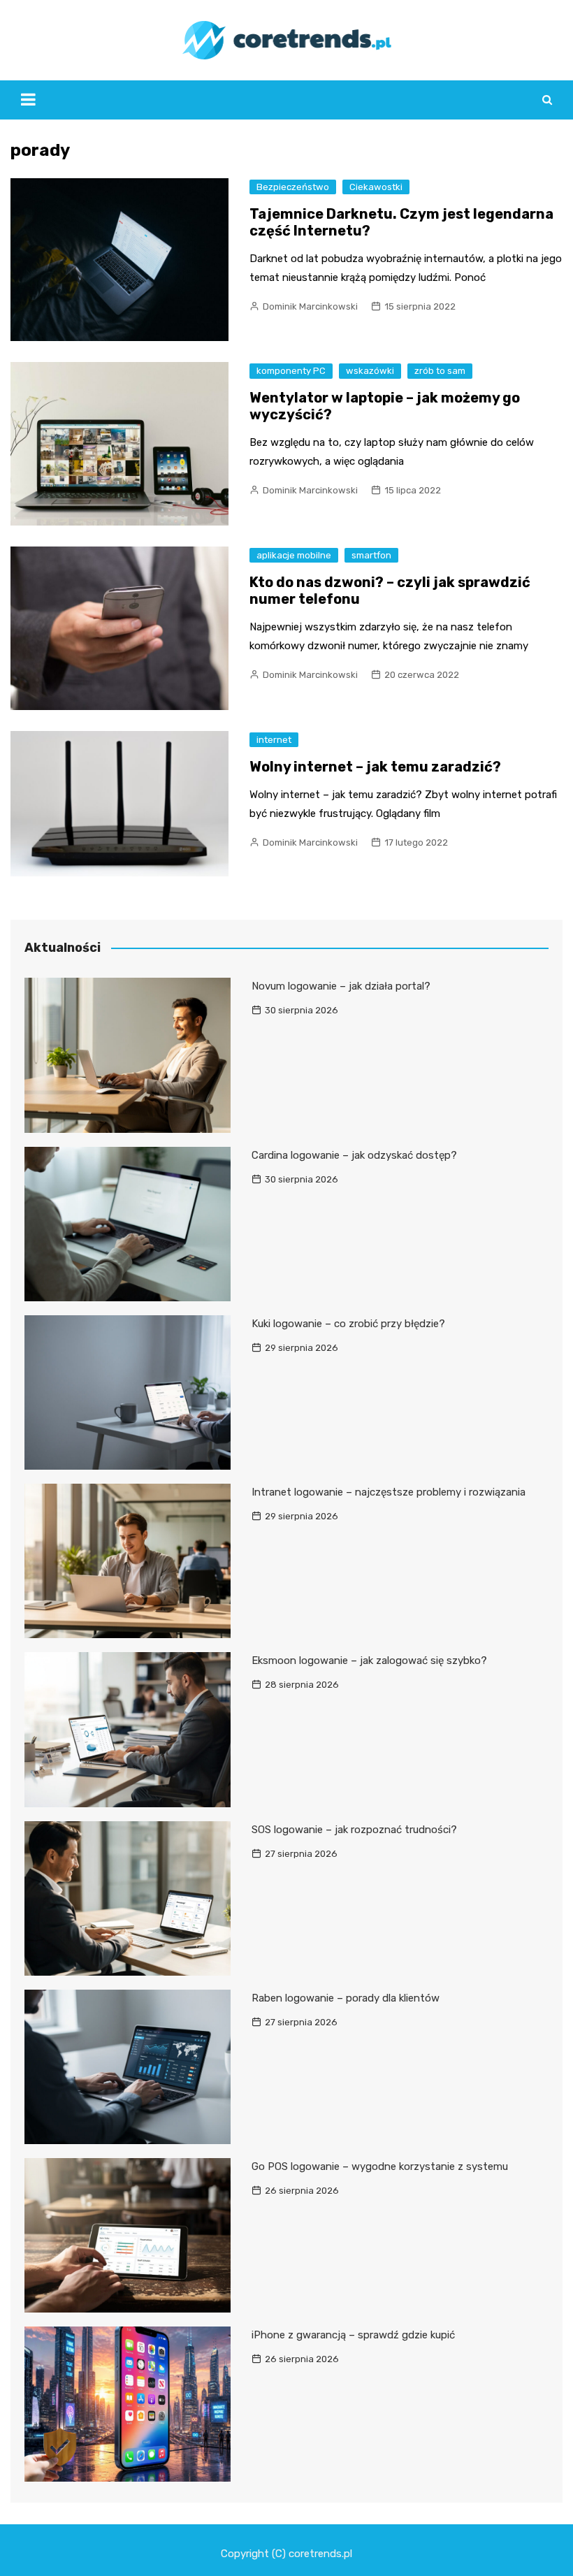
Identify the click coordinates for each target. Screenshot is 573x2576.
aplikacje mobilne (294, 555)
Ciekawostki (376, 187)
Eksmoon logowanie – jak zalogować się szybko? (369, 1660)
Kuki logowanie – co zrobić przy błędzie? (348, 1324)
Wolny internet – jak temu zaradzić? (375, 767)
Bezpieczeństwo (293, 187)
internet (274, 740)
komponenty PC (291, 371)
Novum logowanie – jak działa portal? (341, 986)
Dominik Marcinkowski (310, 306)
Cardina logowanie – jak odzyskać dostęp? (354, 1155)
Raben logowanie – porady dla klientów (346, 1998)
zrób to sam (440, 371)
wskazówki (370, 371)
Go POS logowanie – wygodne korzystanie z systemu (380, 2166)
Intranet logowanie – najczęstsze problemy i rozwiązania (389, 1492)
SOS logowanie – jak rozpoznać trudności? (354, 1830)
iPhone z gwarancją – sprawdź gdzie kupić (353, 2335)
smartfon (371, 555)
